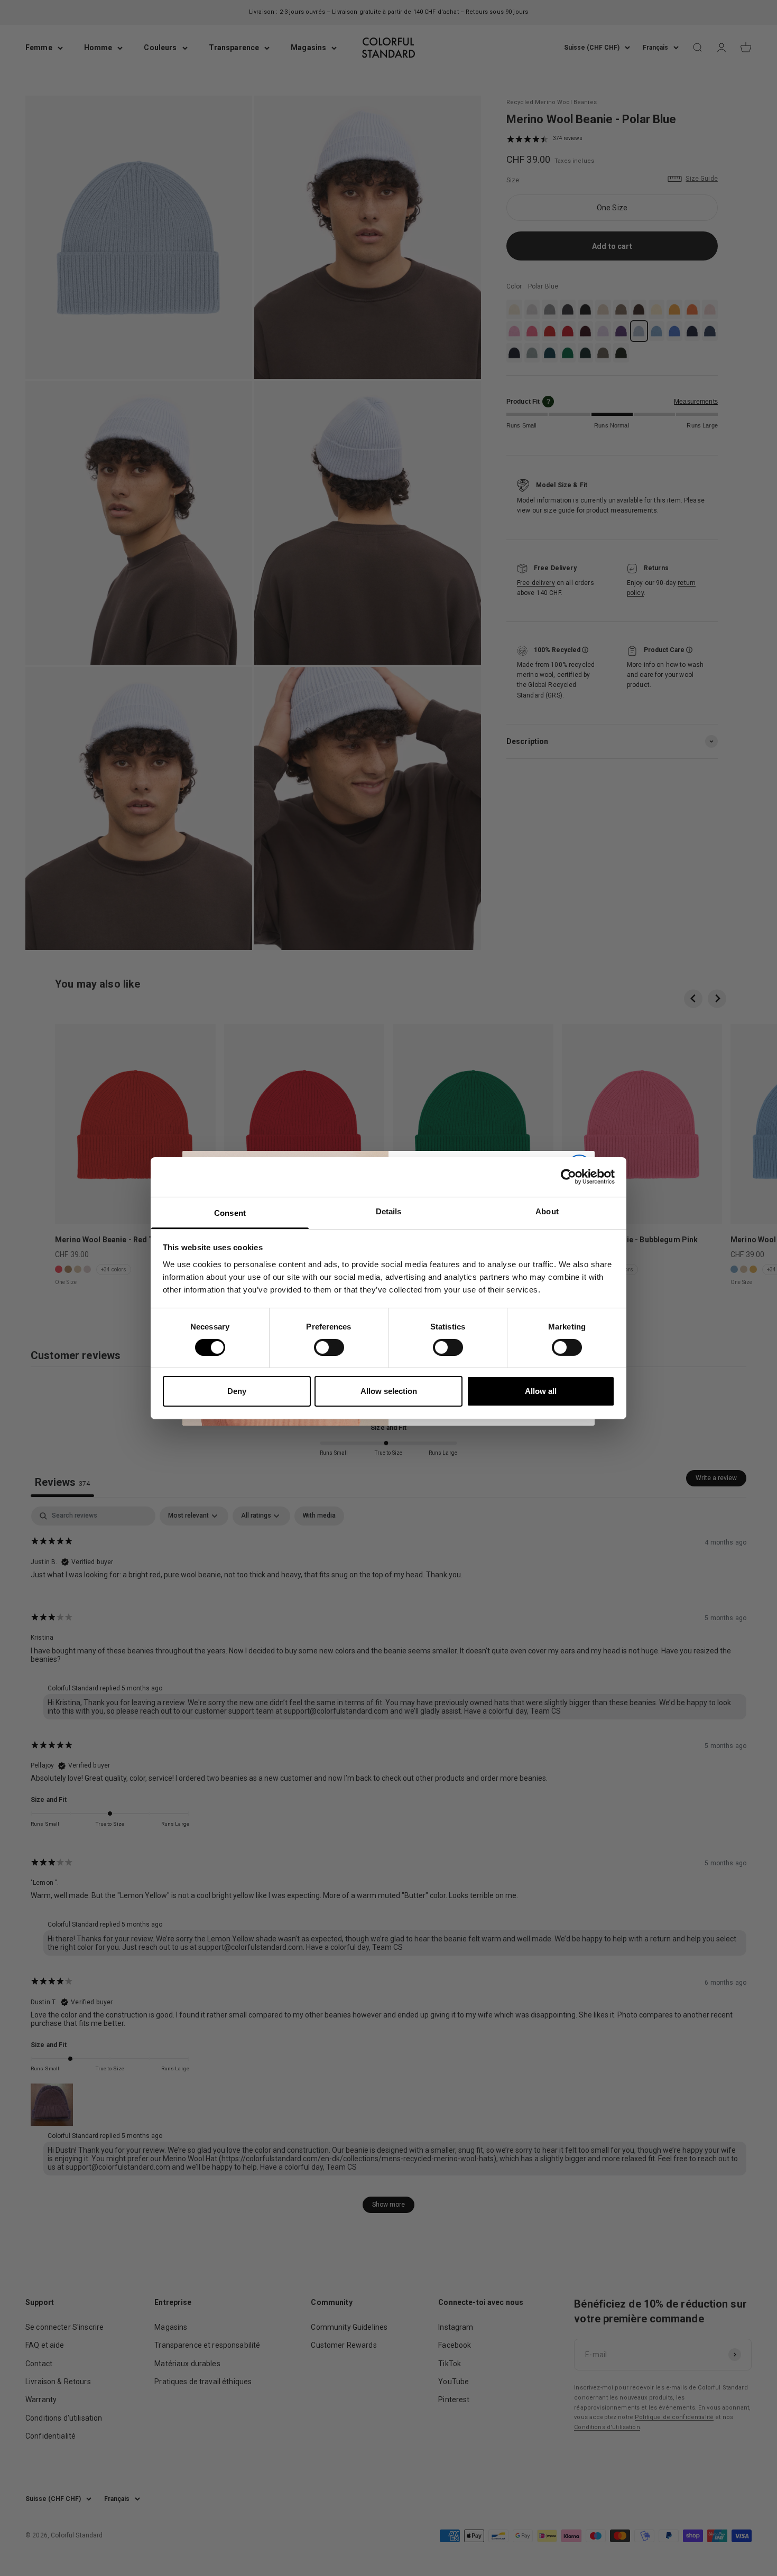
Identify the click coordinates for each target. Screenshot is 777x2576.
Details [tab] (389, 1211)
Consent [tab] (230, 1212)
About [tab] (547, 1211)
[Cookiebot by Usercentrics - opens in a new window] (568, 1177)
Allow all (541, 1391)
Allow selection (389, 1391)
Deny (237, 1391)
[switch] (329, 1347)
